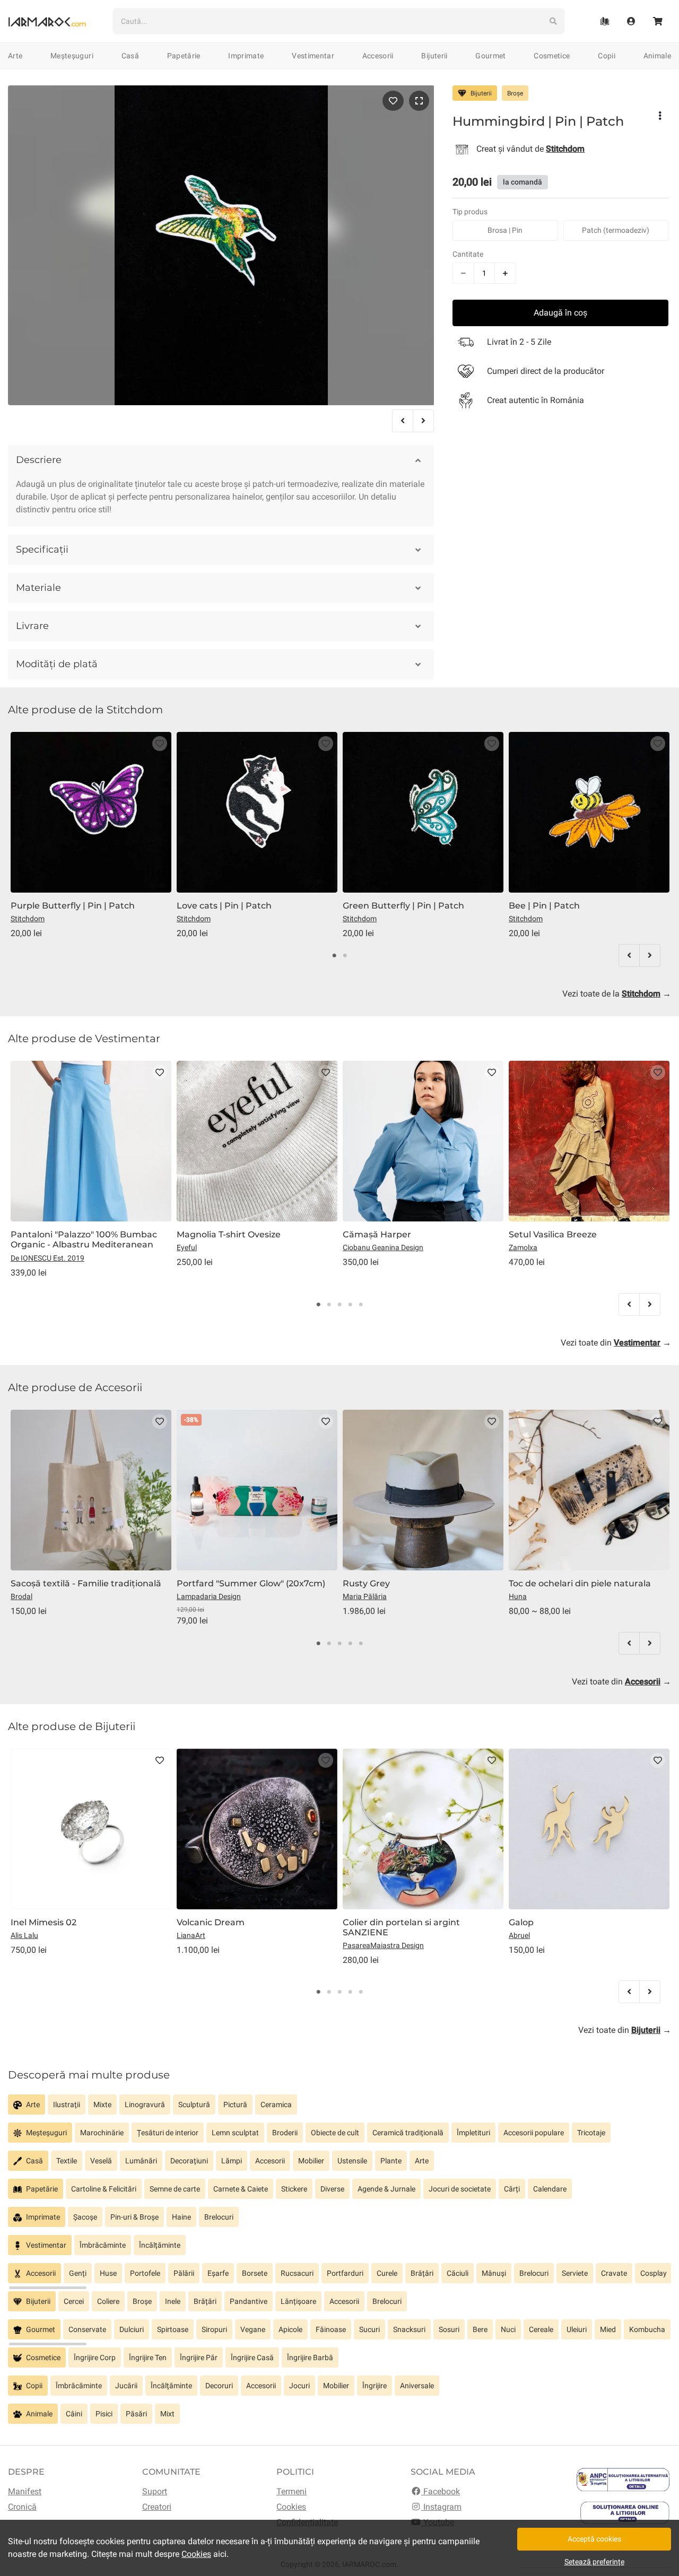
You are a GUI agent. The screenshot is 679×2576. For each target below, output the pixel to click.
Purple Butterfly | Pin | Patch (73, 906)
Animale (657, 56)
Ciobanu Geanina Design (383, 1247)
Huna (518, 1596)
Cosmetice (552, 56)
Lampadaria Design (209, 1596)
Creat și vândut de (530, 148)
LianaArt (191, 1935)
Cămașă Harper (377, 1234)
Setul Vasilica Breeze (553, 1234)
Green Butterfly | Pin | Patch (403, 906)
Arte (15, 56)
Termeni (291, 2491)
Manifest (25, 2491)
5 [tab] (361, 1305)
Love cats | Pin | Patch (224, 906)
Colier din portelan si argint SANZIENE (401, 1927)
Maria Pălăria (365, 1596)
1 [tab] (334, 956)
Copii (607, 56)
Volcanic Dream (211, 1922)
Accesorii (378, 56)
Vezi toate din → (616, 1343)
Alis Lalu (24, 1935)
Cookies (291, 2507)
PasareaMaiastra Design (383, 1945)
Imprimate (246, 56)
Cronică (22, 2507)
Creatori (157, 2507)
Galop (521, 1922)
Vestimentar (313, 56)
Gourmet (490, 56)
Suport (155, 2491)
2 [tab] (345, 956)
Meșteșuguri (72, 56)
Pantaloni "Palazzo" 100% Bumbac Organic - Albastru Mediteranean (84, 1239)
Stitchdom (28, 919)
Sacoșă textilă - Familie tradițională (86, 1583)
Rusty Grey (366, 1583)
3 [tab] (339, 1305)
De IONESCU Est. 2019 (47, 1258)
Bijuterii (434, 56)
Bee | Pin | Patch (544, 906)
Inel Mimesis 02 (43, 1922)
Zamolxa (523, 1247)
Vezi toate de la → (617, 994)
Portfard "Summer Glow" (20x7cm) (251, 1583)
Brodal (21, 1596)
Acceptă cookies (594, 2539)
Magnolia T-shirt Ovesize (229, 1234)
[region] (339, 2108)
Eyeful (187, 1247)
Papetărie (184, 56)
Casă (130, 56)
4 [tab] (350, 1305)
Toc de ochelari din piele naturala (580, 1583)
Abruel (519, 1935)
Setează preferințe (594, 2562)
